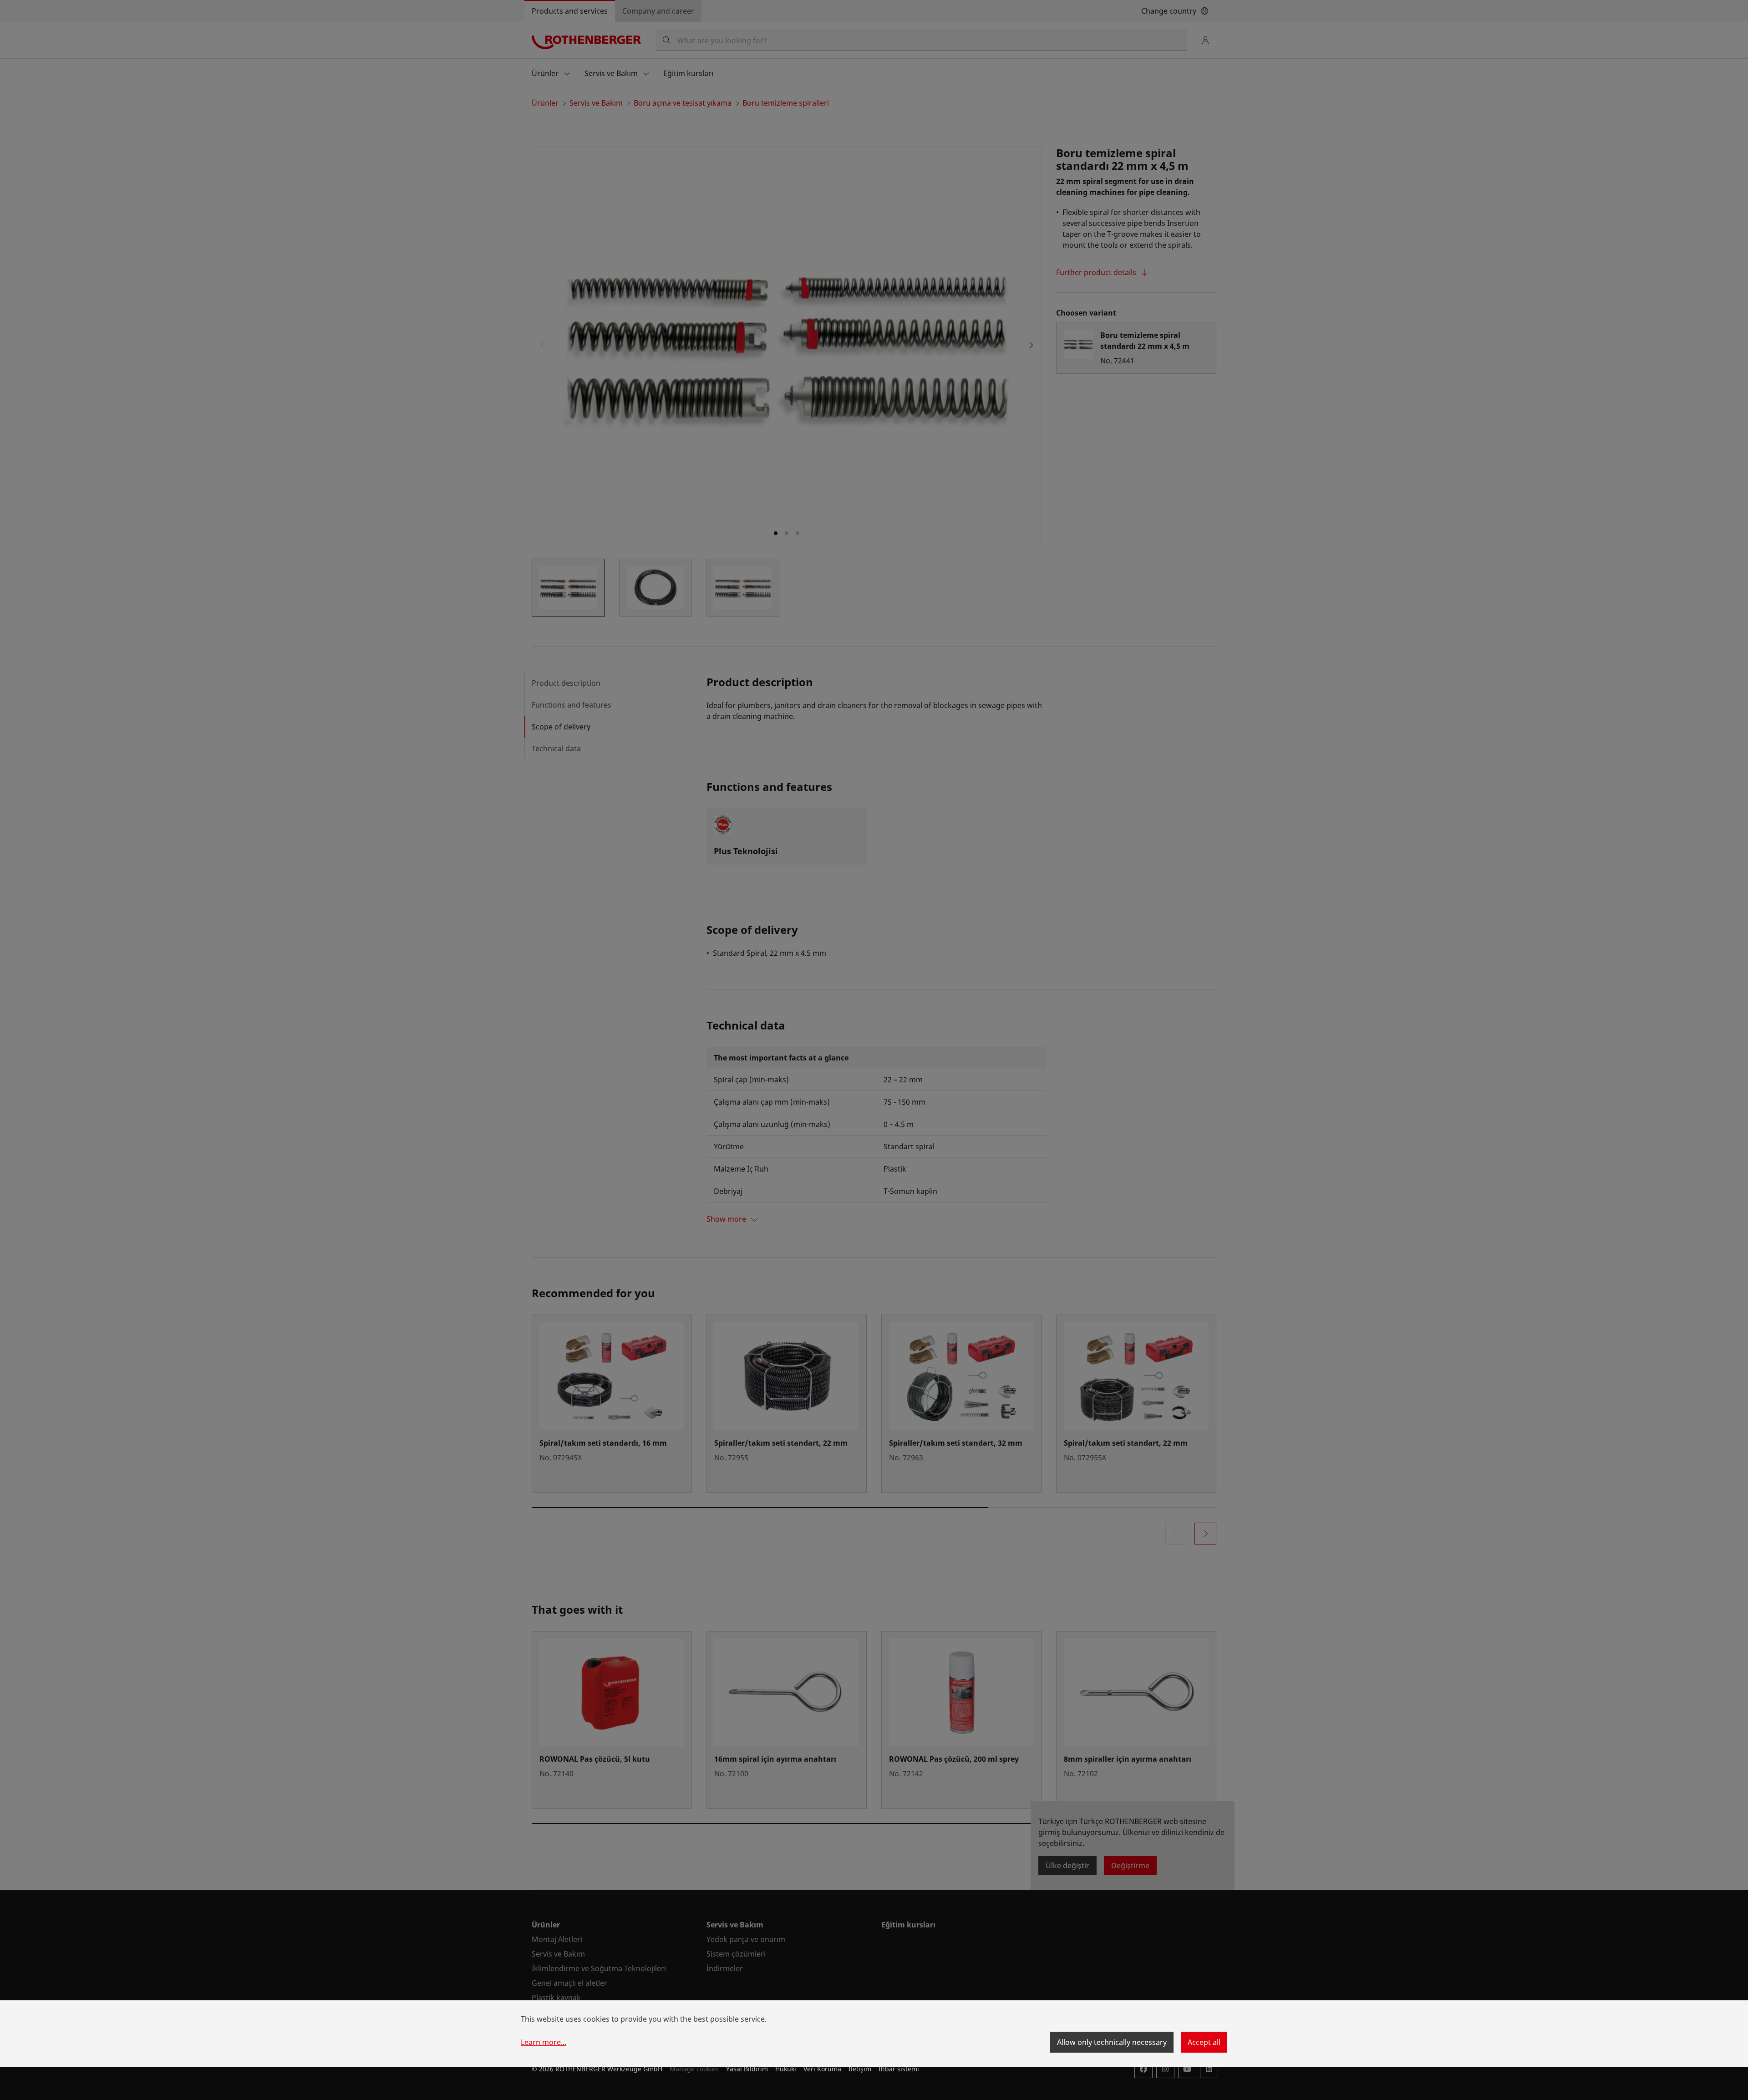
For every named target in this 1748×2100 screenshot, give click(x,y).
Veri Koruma (822, 2069)
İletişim (860, 2069)
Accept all (1204, 2042)
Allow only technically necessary (1112, 2042)
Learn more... (544, 2042)
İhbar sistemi (899, 2069)
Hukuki (786, 2069)
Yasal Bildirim (747, 2069)
